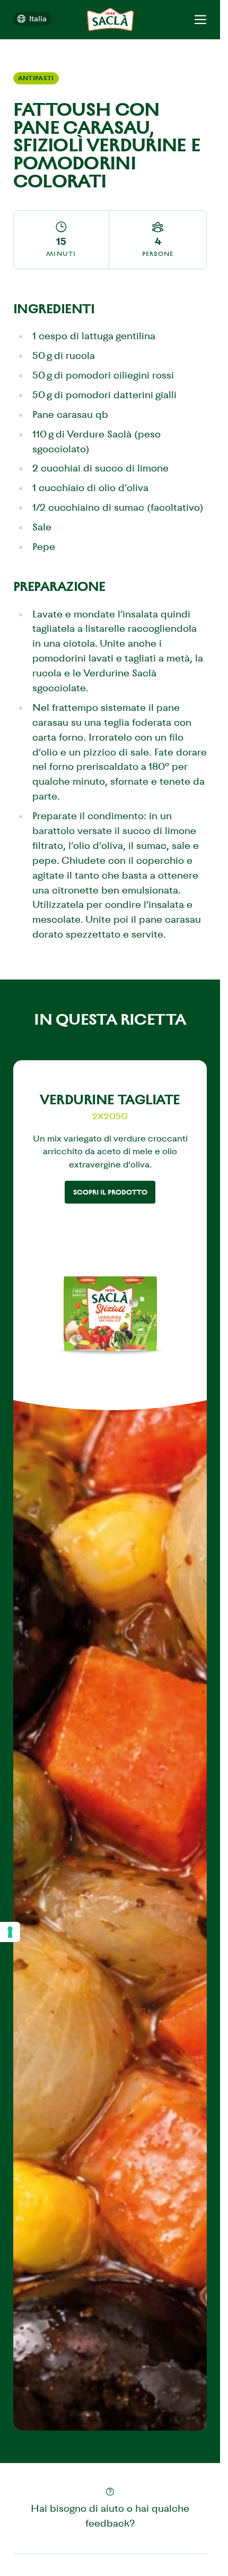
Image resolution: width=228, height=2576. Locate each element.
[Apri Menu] (200, 19)
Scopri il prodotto (110, 1192)
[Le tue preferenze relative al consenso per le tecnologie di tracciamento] (10, 1932)
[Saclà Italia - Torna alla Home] (110, 19)
